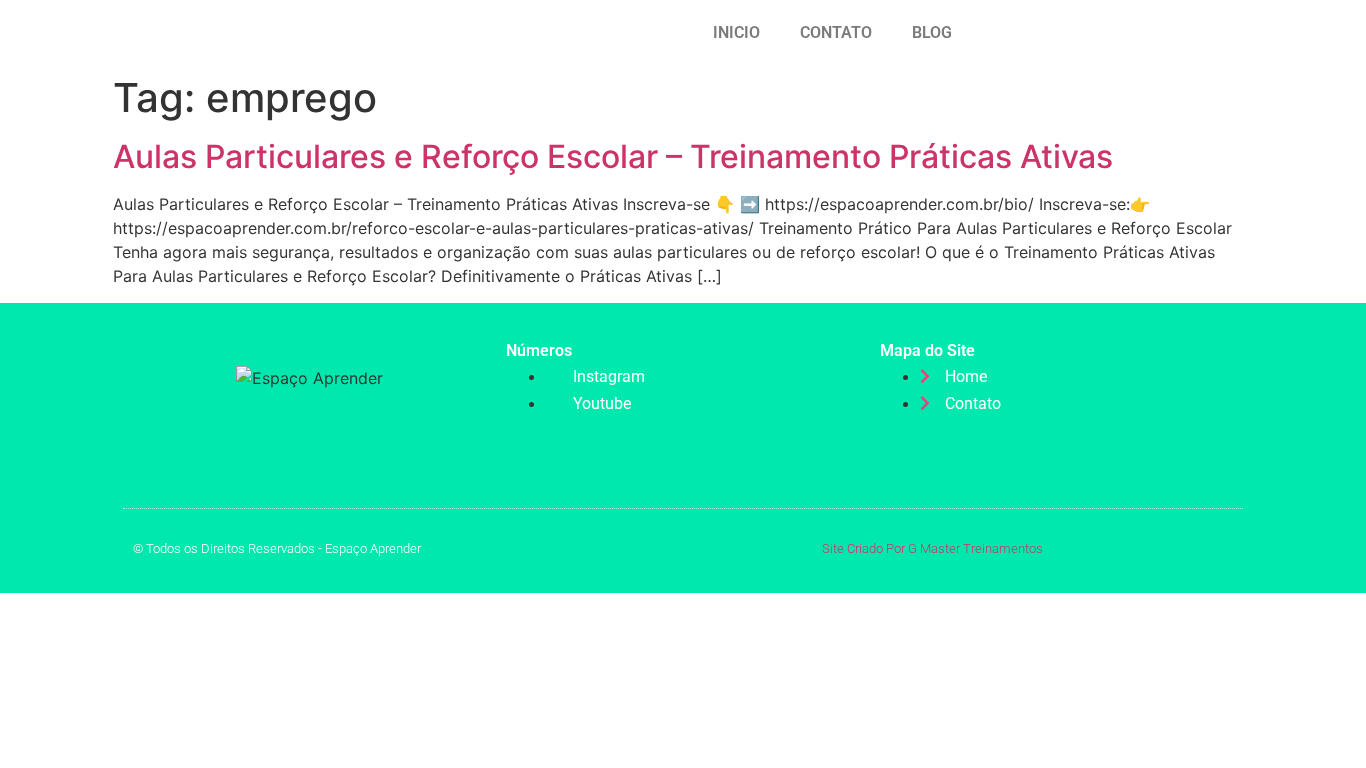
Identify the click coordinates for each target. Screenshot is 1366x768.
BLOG (932, 32)
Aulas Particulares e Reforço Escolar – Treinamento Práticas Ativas (613, 156)
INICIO (736, 32)
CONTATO (836, 32)
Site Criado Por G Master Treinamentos (932, 548)
